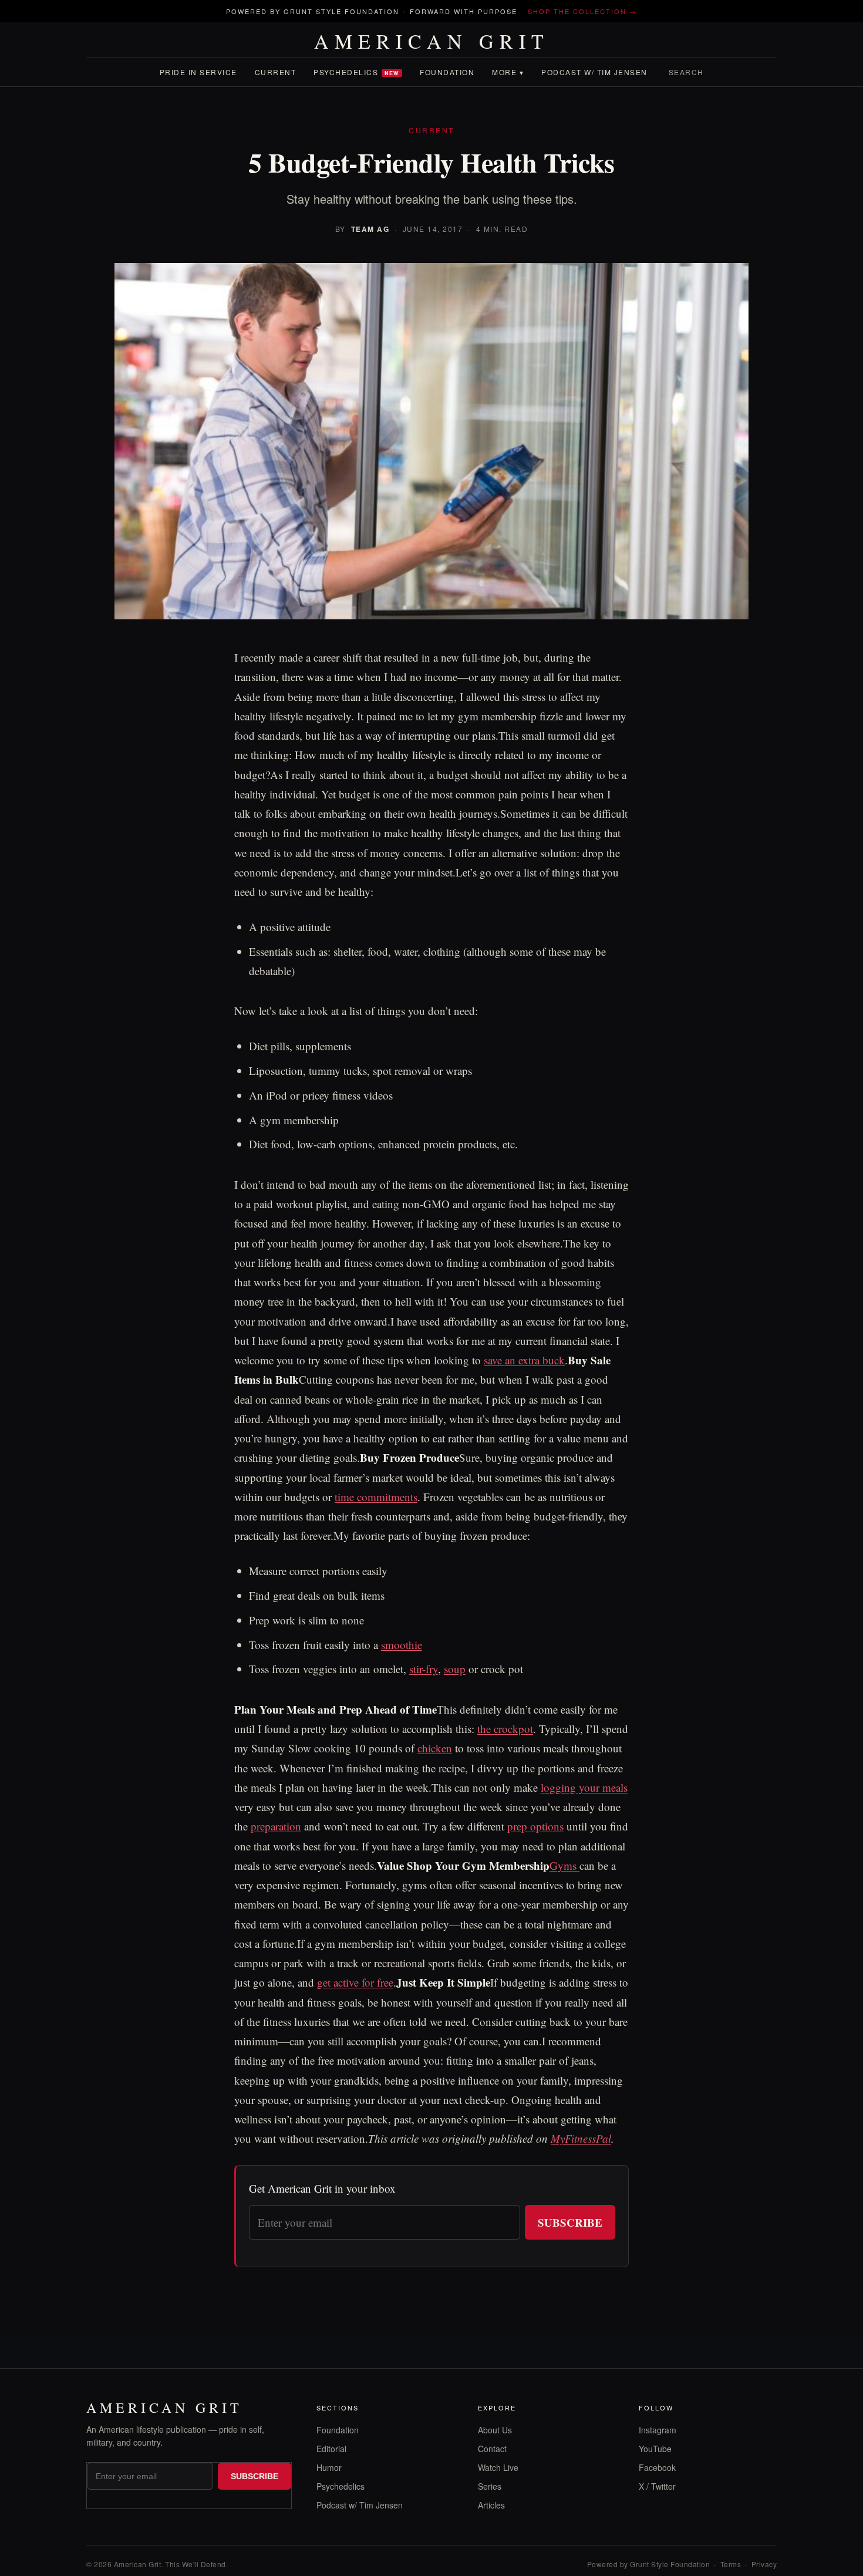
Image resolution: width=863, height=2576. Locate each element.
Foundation (447, 72)
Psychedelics (356, 72)
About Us (495, 2430)
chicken (435, 1748)
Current (276, 72)
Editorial (331, 2449)
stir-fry (424, 1669)
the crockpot (505, 1729)
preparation (276, 1826)
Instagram (658, 2430)
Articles (491, 2505)
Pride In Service (198, 72)
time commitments (376, 1497)
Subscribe (570, 2222)
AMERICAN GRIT (432, 41)
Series (490, 2486)
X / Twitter (657, 2486)
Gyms (564, 1865)
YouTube (655, 2449)
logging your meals (584, 1787)
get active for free (355, 1982)
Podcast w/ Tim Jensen (594, 72)
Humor (329, 2467)
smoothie (402, 1645)
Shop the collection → (582, 11)
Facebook (657, 2467)
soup (455, 1669)
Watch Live (498, 2467)
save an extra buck (524, 1360)
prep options (535, 1826)
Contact (492, 2449)
